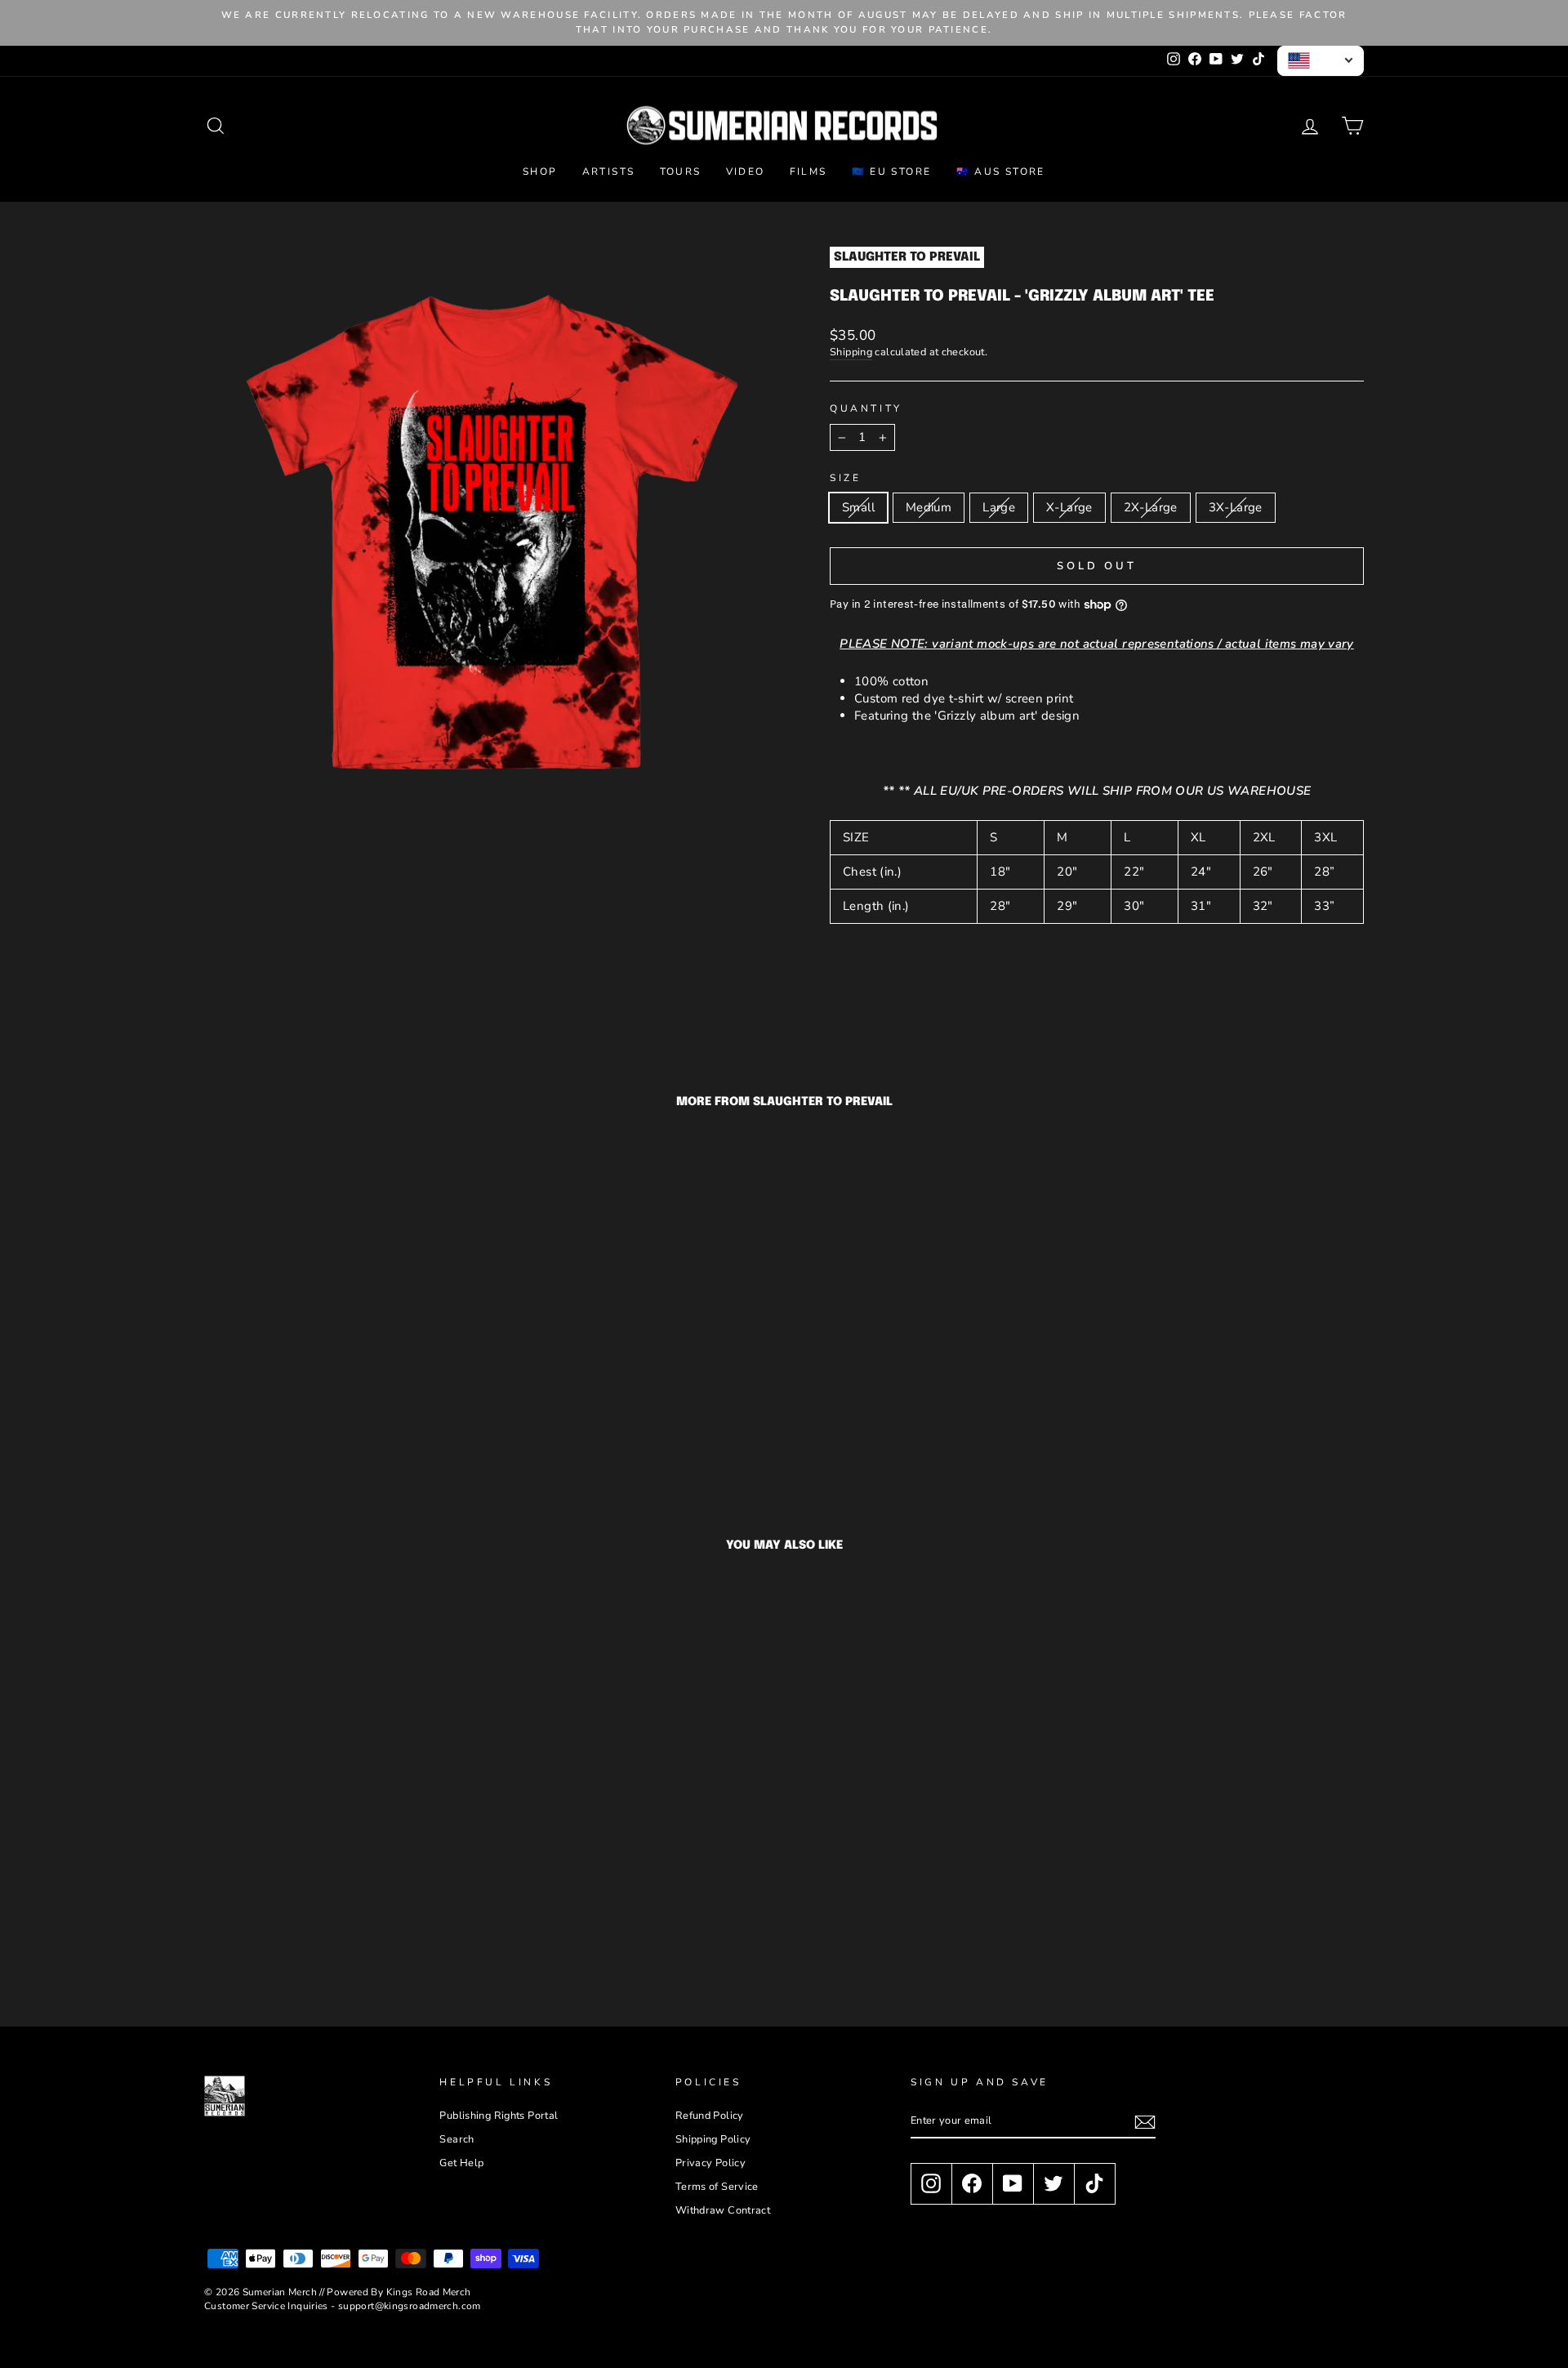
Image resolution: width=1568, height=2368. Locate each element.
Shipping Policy (713, 2139)
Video (746, 172)
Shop (540, 172)
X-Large (1069, 507)
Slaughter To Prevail (907, 257)
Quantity (866, 408)
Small (858, 507)
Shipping (851, 352)
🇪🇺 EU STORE (892, 172)
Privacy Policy (710, 2163)
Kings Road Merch (429, 2292)
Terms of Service (717, 2187)
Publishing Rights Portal (499, 2116)
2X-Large (1151, 507)
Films (808, 172)
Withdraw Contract (723, 2210)
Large (999, 507)
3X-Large (1236, 507)
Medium (929, 507)
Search (457, 2139)
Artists (609, 172)
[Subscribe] (1145, 2122)
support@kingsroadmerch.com (410, 2306)
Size (845, 478)
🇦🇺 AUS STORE (1001, 172)
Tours (681, 172)
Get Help (461, 2163)
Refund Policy (710, 2116)
